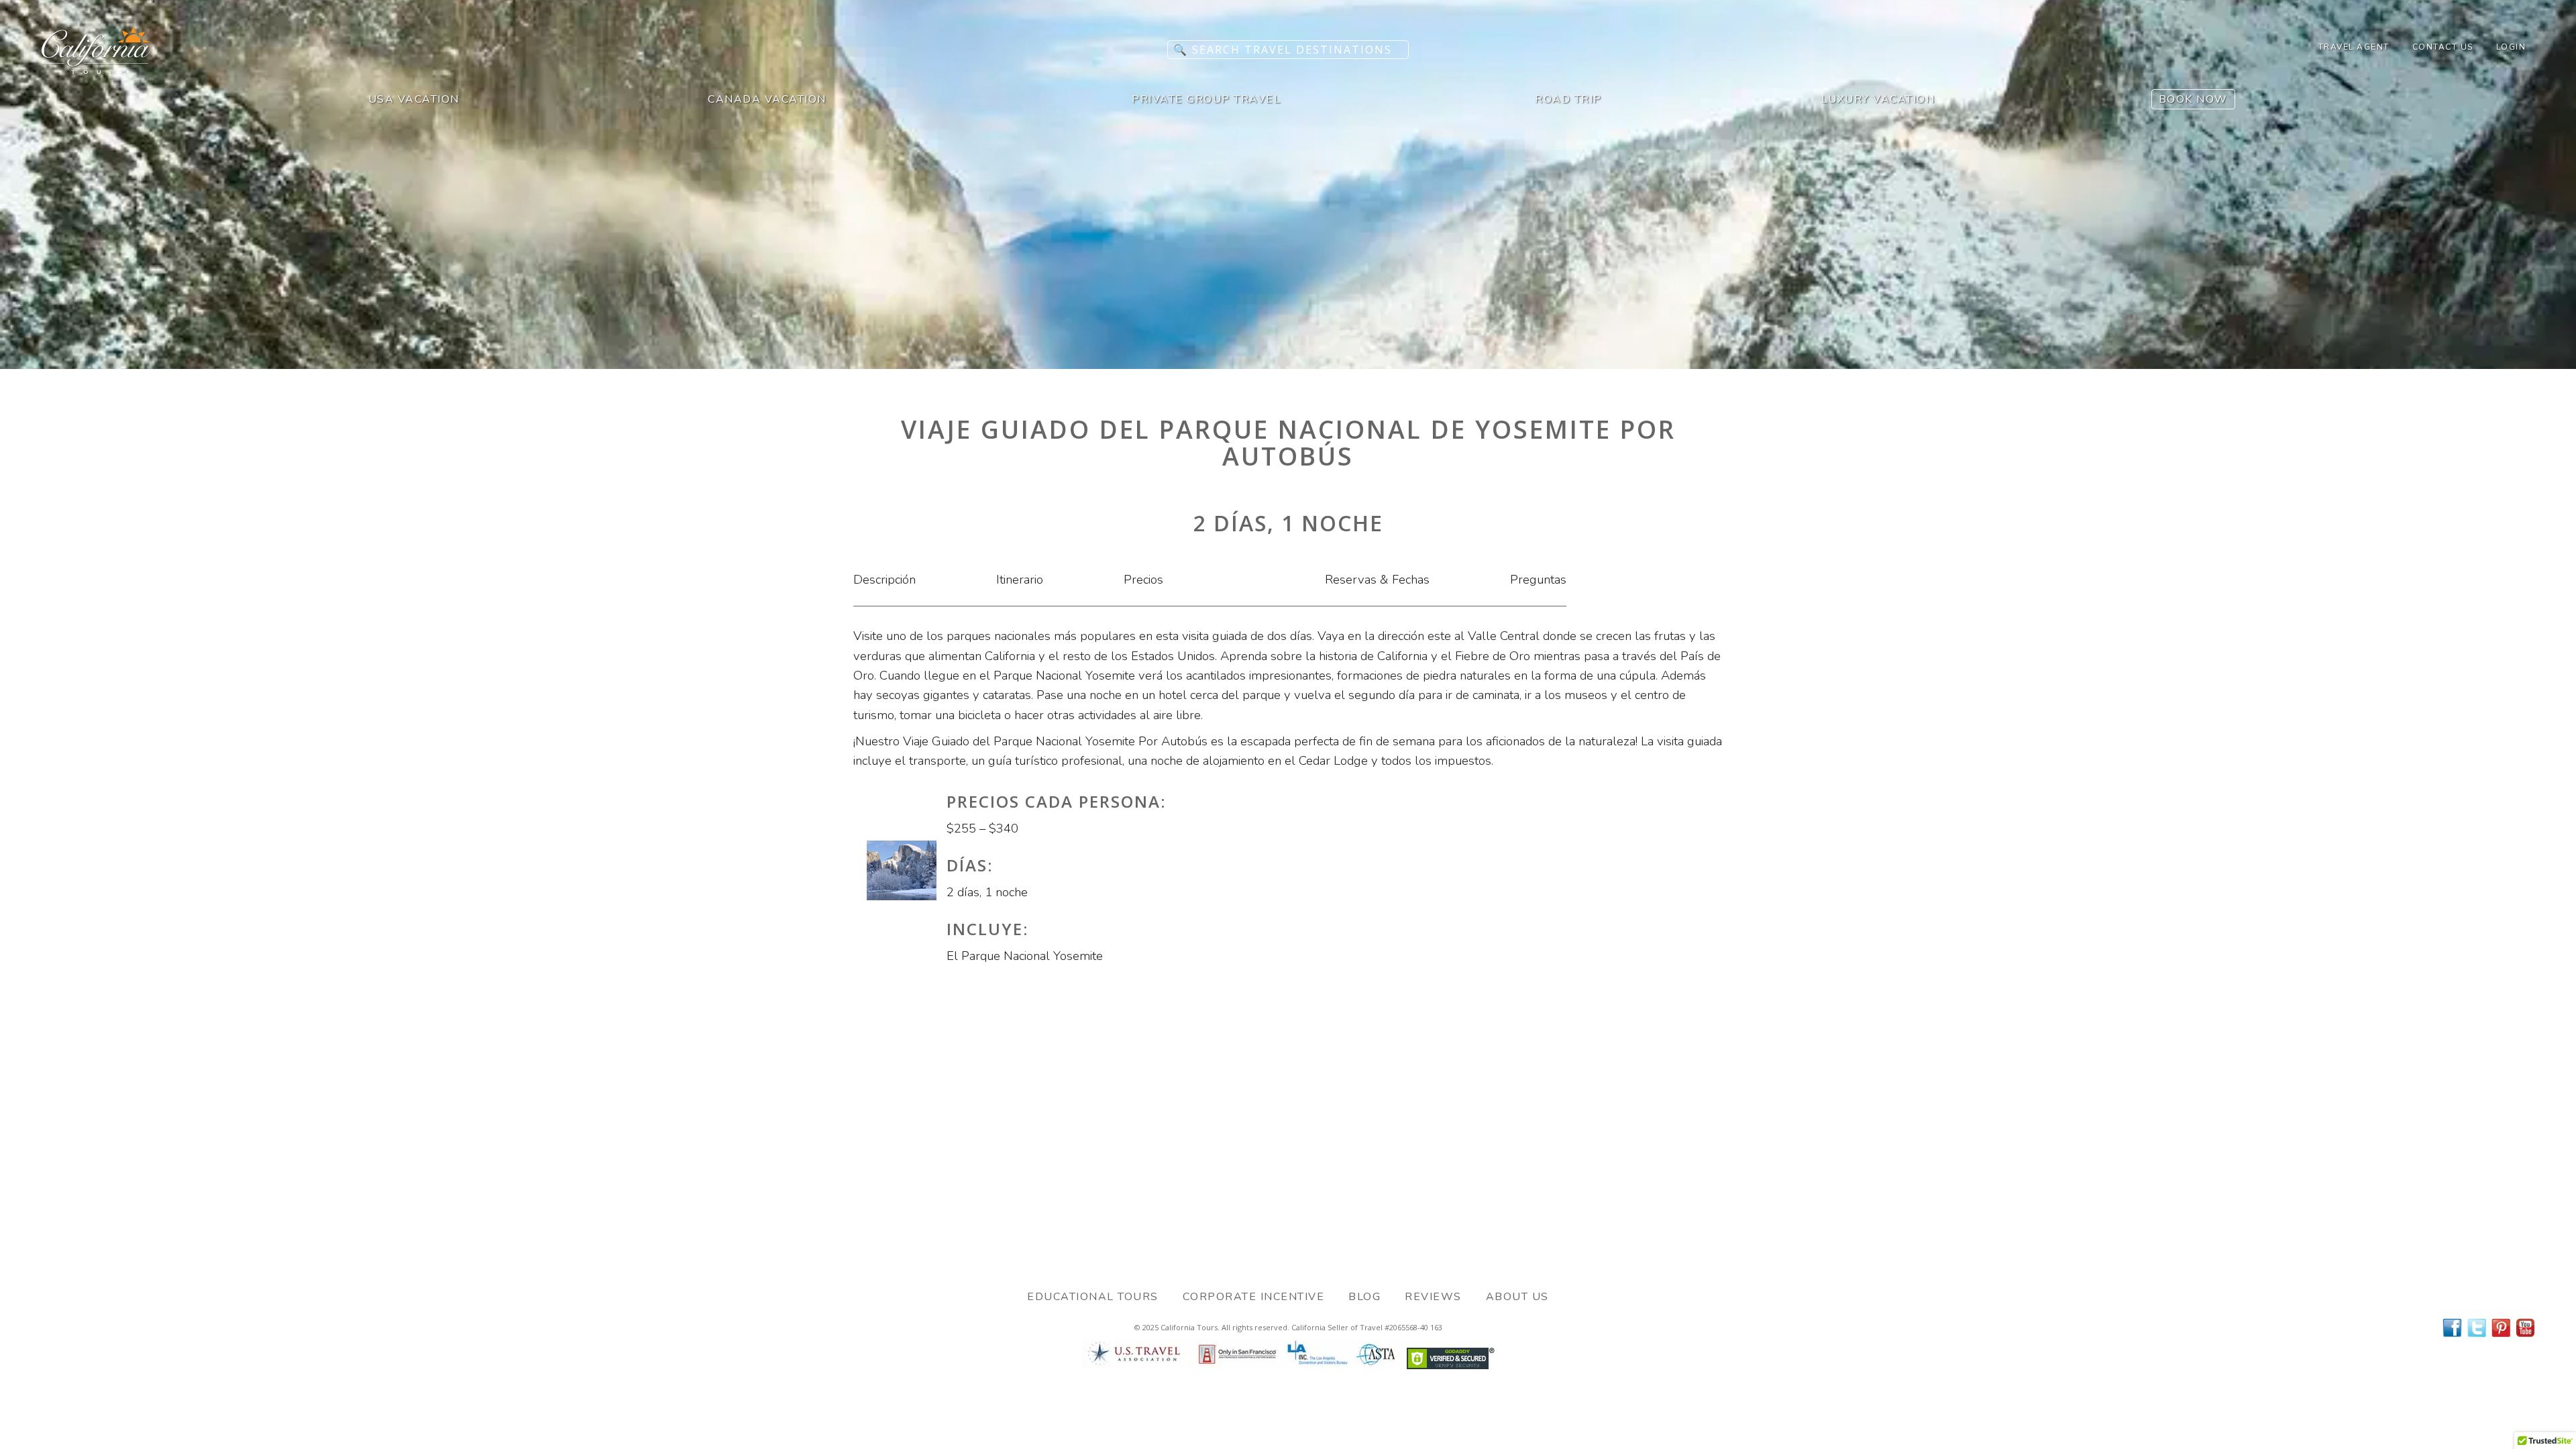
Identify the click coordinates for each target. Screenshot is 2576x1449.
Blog (1364, 1297)
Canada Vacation (767, 99)
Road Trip (1568, 99)
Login (2511, 47)
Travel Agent (2354, 47)
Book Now (2193, 99)
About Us (1517, 1297)
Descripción (884, 580)
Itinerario (1020, 580)
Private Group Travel (1206, 99)
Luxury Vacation (1878, 99)
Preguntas (1538, 580)
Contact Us (2443, 47)
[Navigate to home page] (97, 70)
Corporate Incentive (1254, 1297)
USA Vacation (414, 99)
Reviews (1433, 1297)
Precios (1143, 580)
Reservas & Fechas (1377, 580)
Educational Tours (1093, 1297)
